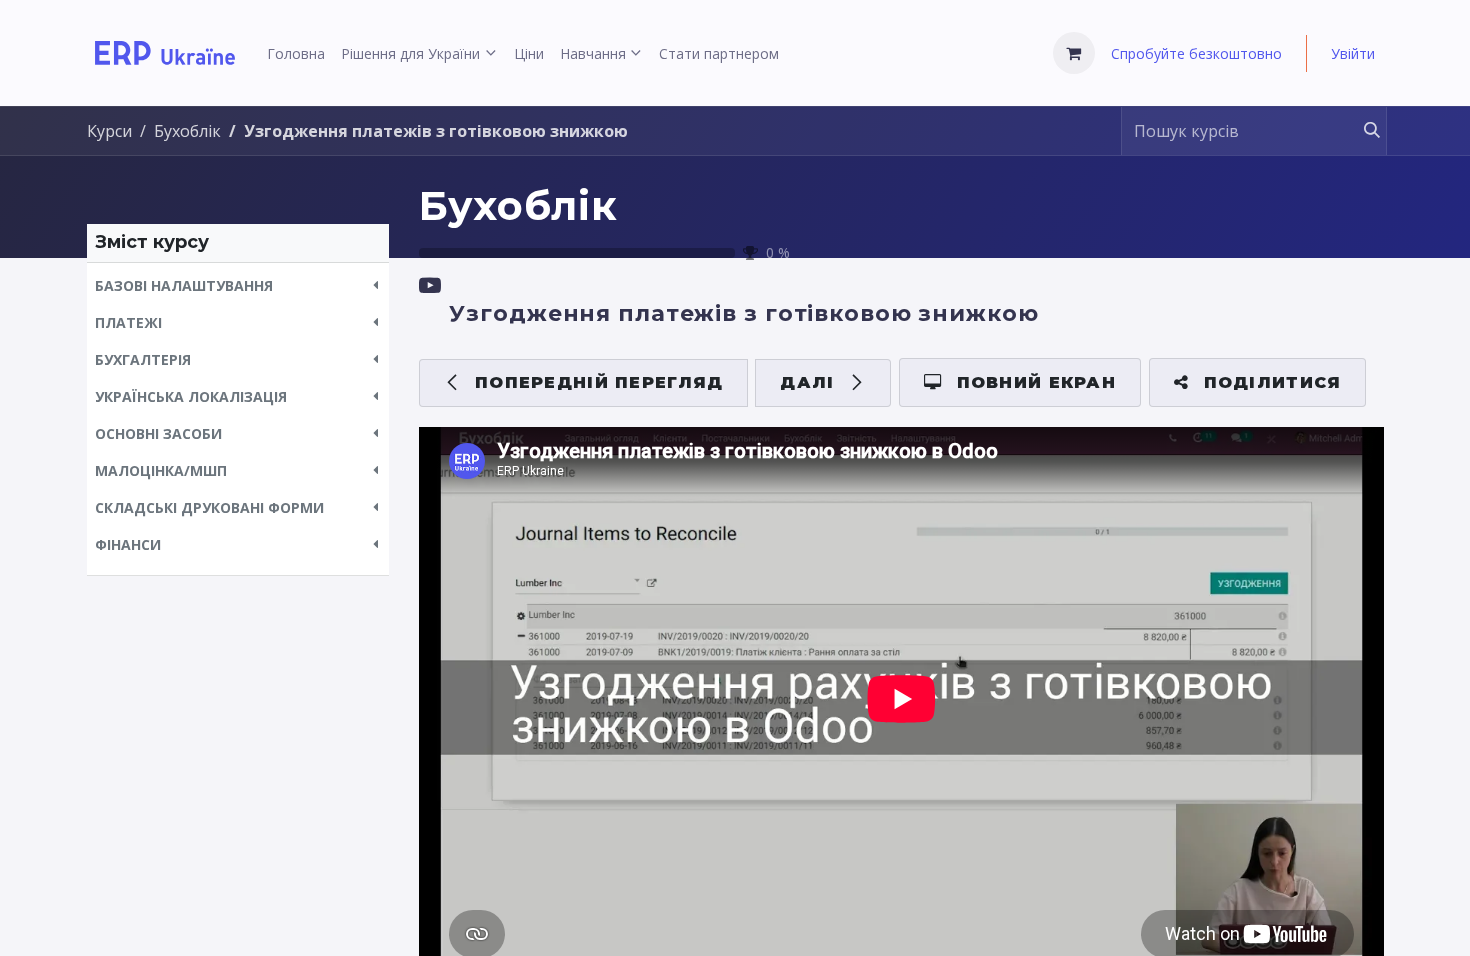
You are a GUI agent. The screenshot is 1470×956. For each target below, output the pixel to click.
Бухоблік (518, 205)
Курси (109, 131)
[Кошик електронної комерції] (1074, 53)
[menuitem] (296, 53)
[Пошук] (1362, 131)
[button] (238, 285)
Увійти (1353, 53)
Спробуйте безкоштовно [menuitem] (1196, 53)
